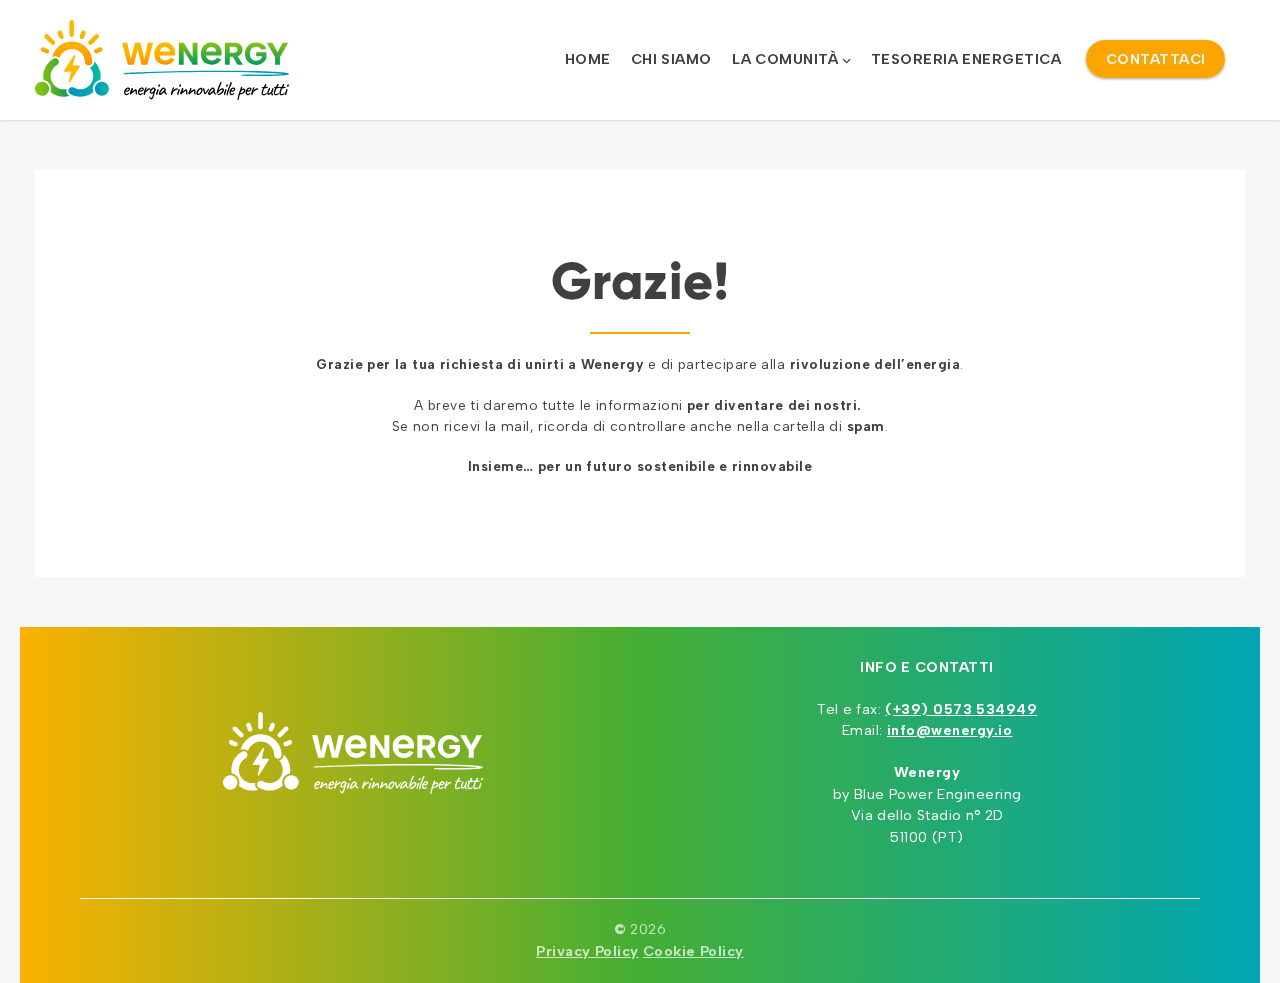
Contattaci (1156, 59)
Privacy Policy (587, 951)
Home (588, 59)
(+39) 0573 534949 (961, 709)
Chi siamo (671, 59)
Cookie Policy (693, 951)
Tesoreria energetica (966, 59)
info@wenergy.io (950, 730)
